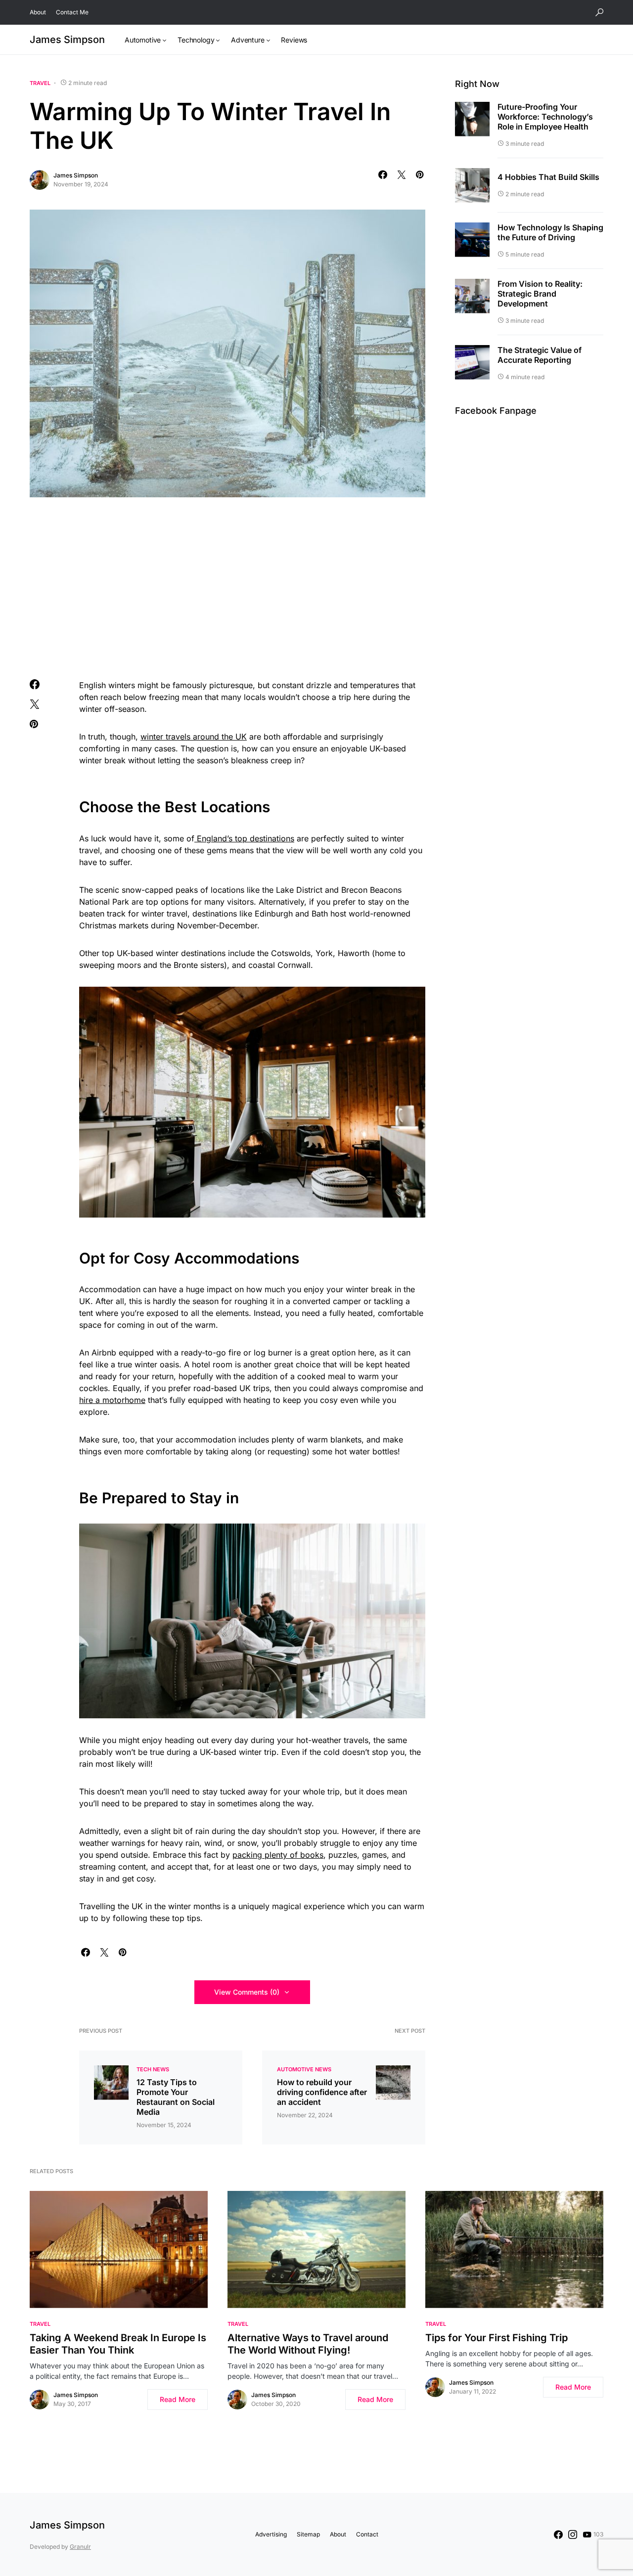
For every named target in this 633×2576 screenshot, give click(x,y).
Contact (367, 2534)
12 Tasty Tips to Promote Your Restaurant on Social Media (176, 2097)
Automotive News (304, 2069)
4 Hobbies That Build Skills (548, 177)
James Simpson (67, 40)
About (38, 12)
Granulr (80, 2547)
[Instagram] (573, 2534)
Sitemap (308, 2534)
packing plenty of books (278, 1855)
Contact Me (72, 12)
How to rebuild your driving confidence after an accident (322, 2092)
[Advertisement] (227, 586)
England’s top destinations (244, 838)
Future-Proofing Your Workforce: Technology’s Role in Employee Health (545, 117)
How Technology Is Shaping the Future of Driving (550, 232)
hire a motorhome (112, 1400)
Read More (178, 2399)
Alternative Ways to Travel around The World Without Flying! (308, 2344)
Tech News (153, 2069)
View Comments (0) (247, 1992)
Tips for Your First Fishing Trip (497, 2338)
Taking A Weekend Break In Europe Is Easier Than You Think (118, 2344)
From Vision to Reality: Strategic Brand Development (540, 294)
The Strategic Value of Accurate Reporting (540, 355)
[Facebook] (558, 2534)
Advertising (271, 2534)
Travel (40, 83)
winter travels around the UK (194, 737)
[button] (599, 12)
